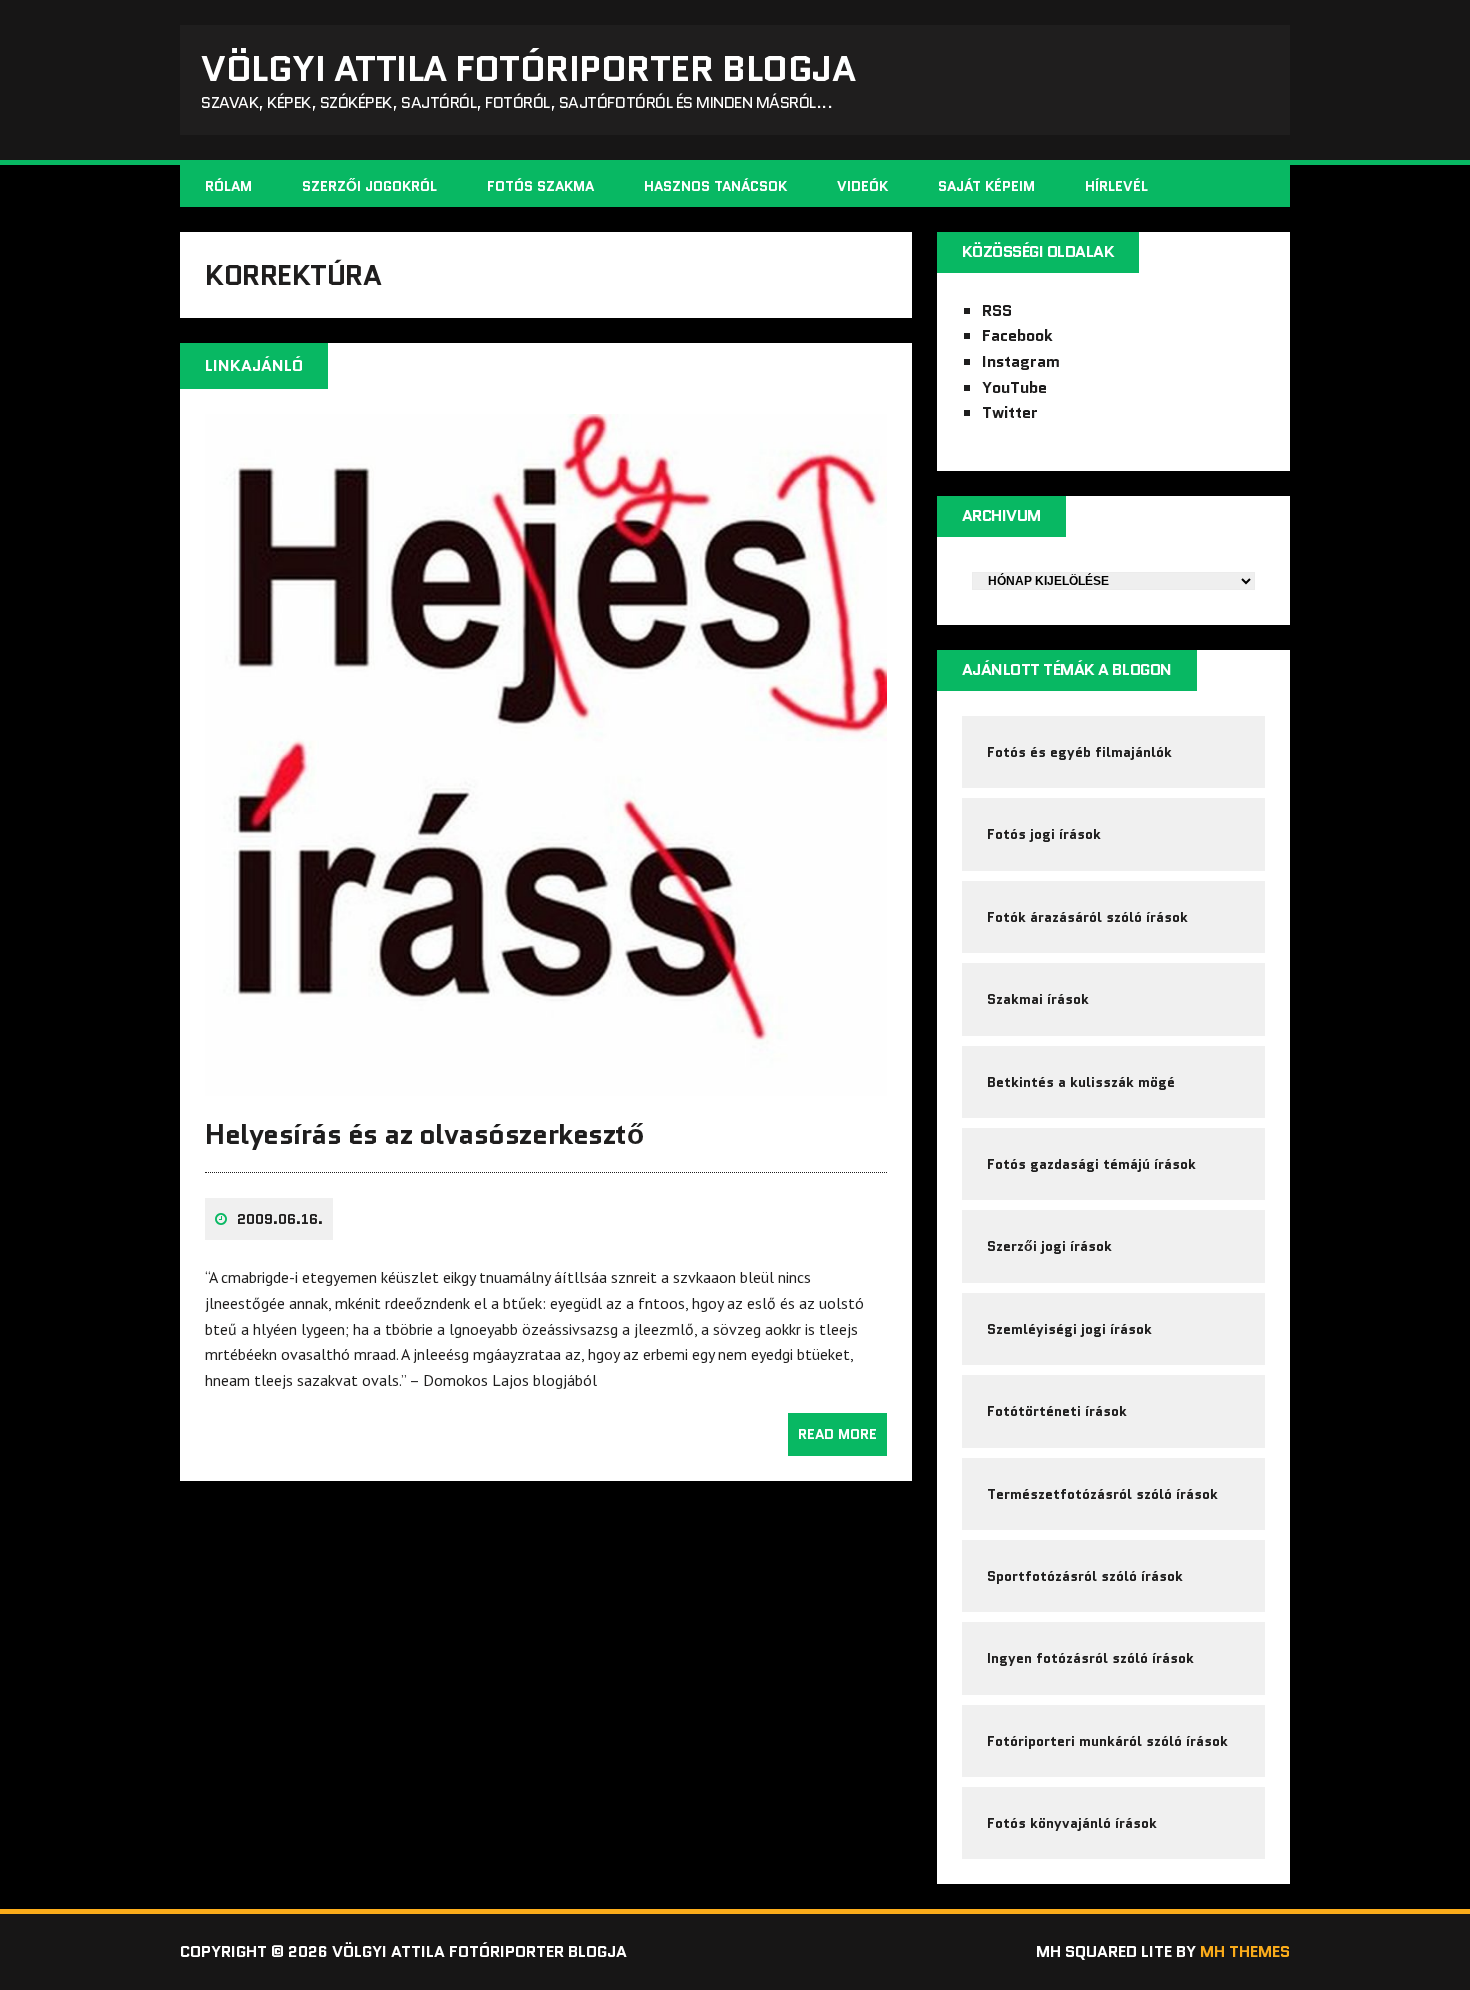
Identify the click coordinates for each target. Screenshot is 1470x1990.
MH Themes (1245, 1951)
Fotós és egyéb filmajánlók (1079, 752)
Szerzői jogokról (369, 186)
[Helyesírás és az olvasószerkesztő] (546, 1082)
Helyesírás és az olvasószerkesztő (424, 1134)
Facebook (1017, 335)
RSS (997, 310)
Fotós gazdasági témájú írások (1091, 1164)
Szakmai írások (1038, 999)
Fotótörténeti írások (1057, 1411)
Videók (862, 186)
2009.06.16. (280, 1219)
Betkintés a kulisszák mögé (1081, 1082)
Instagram (1021, 361)
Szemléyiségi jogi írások (1069, 1329)
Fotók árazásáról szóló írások (1087, 917)
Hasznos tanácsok (715, 186)
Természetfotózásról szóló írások (1102, 1494)
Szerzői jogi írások (1049, 1246)
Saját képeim (986, 186)
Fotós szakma (540, 186)
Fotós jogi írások (1044, 834)
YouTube (1014, 387)
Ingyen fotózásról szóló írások (1090, 1658)
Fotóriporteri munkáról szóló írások (1107, 1741)
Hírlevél (1116, 186)
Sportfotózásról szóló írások (1085, 1576)
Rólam (228, 186)
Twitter (1010, 412)
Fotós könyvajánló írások (1072, 1823)
